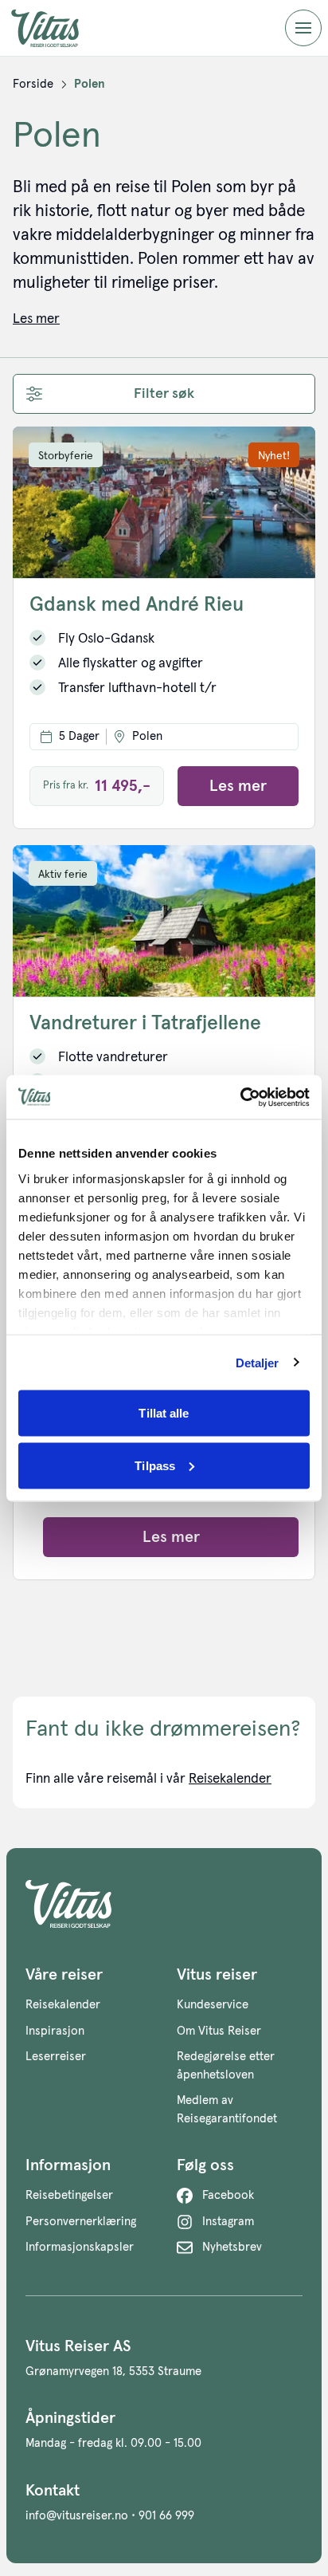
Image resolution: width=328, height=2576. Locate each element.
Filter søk (164, 394)
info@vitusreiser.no (77, 2516)
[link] (33, 85)
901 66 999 (166, 2516)
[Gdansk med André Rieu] (164, 502)
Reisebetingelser (69, 2195)
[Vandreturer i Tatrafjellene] (164, 921)
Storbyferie (66, 456)
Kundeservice (213, 2005)
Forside (33, 84)
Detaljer (258, 1362)
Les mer (238, 786)
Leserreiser (56, 2057)
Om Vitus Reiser (219, 2031)
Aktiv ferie (63, 875)
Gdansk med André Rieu (137, 605)
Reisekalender (230, 1779)
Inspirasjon (55, 2031)
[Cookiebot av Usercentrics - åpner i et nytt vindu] (240, 1097)
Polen (90, 84)
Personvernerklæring (81, 2222)
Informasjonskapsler (80, 2247)
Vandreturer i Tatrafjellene (145, 1023)
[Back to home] (164, 1904)
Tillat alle (164, 1413)
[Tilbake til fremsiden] (57, 28)
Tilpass (155, 1465)
